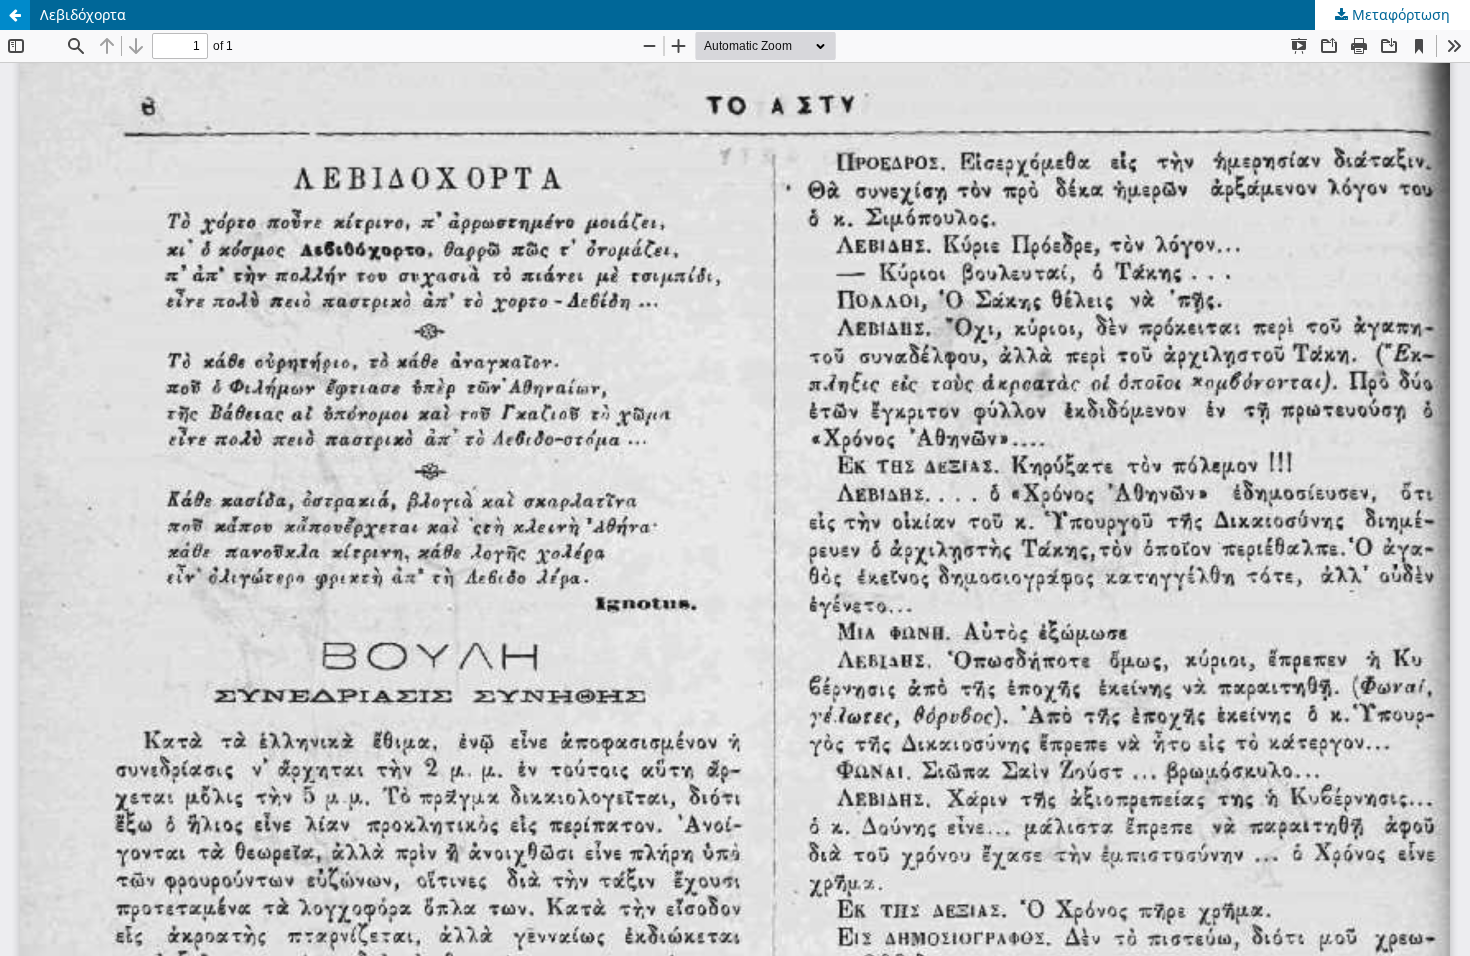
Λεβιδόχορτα (83, 14)
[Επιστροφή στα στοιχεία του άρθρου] (15, 15)
